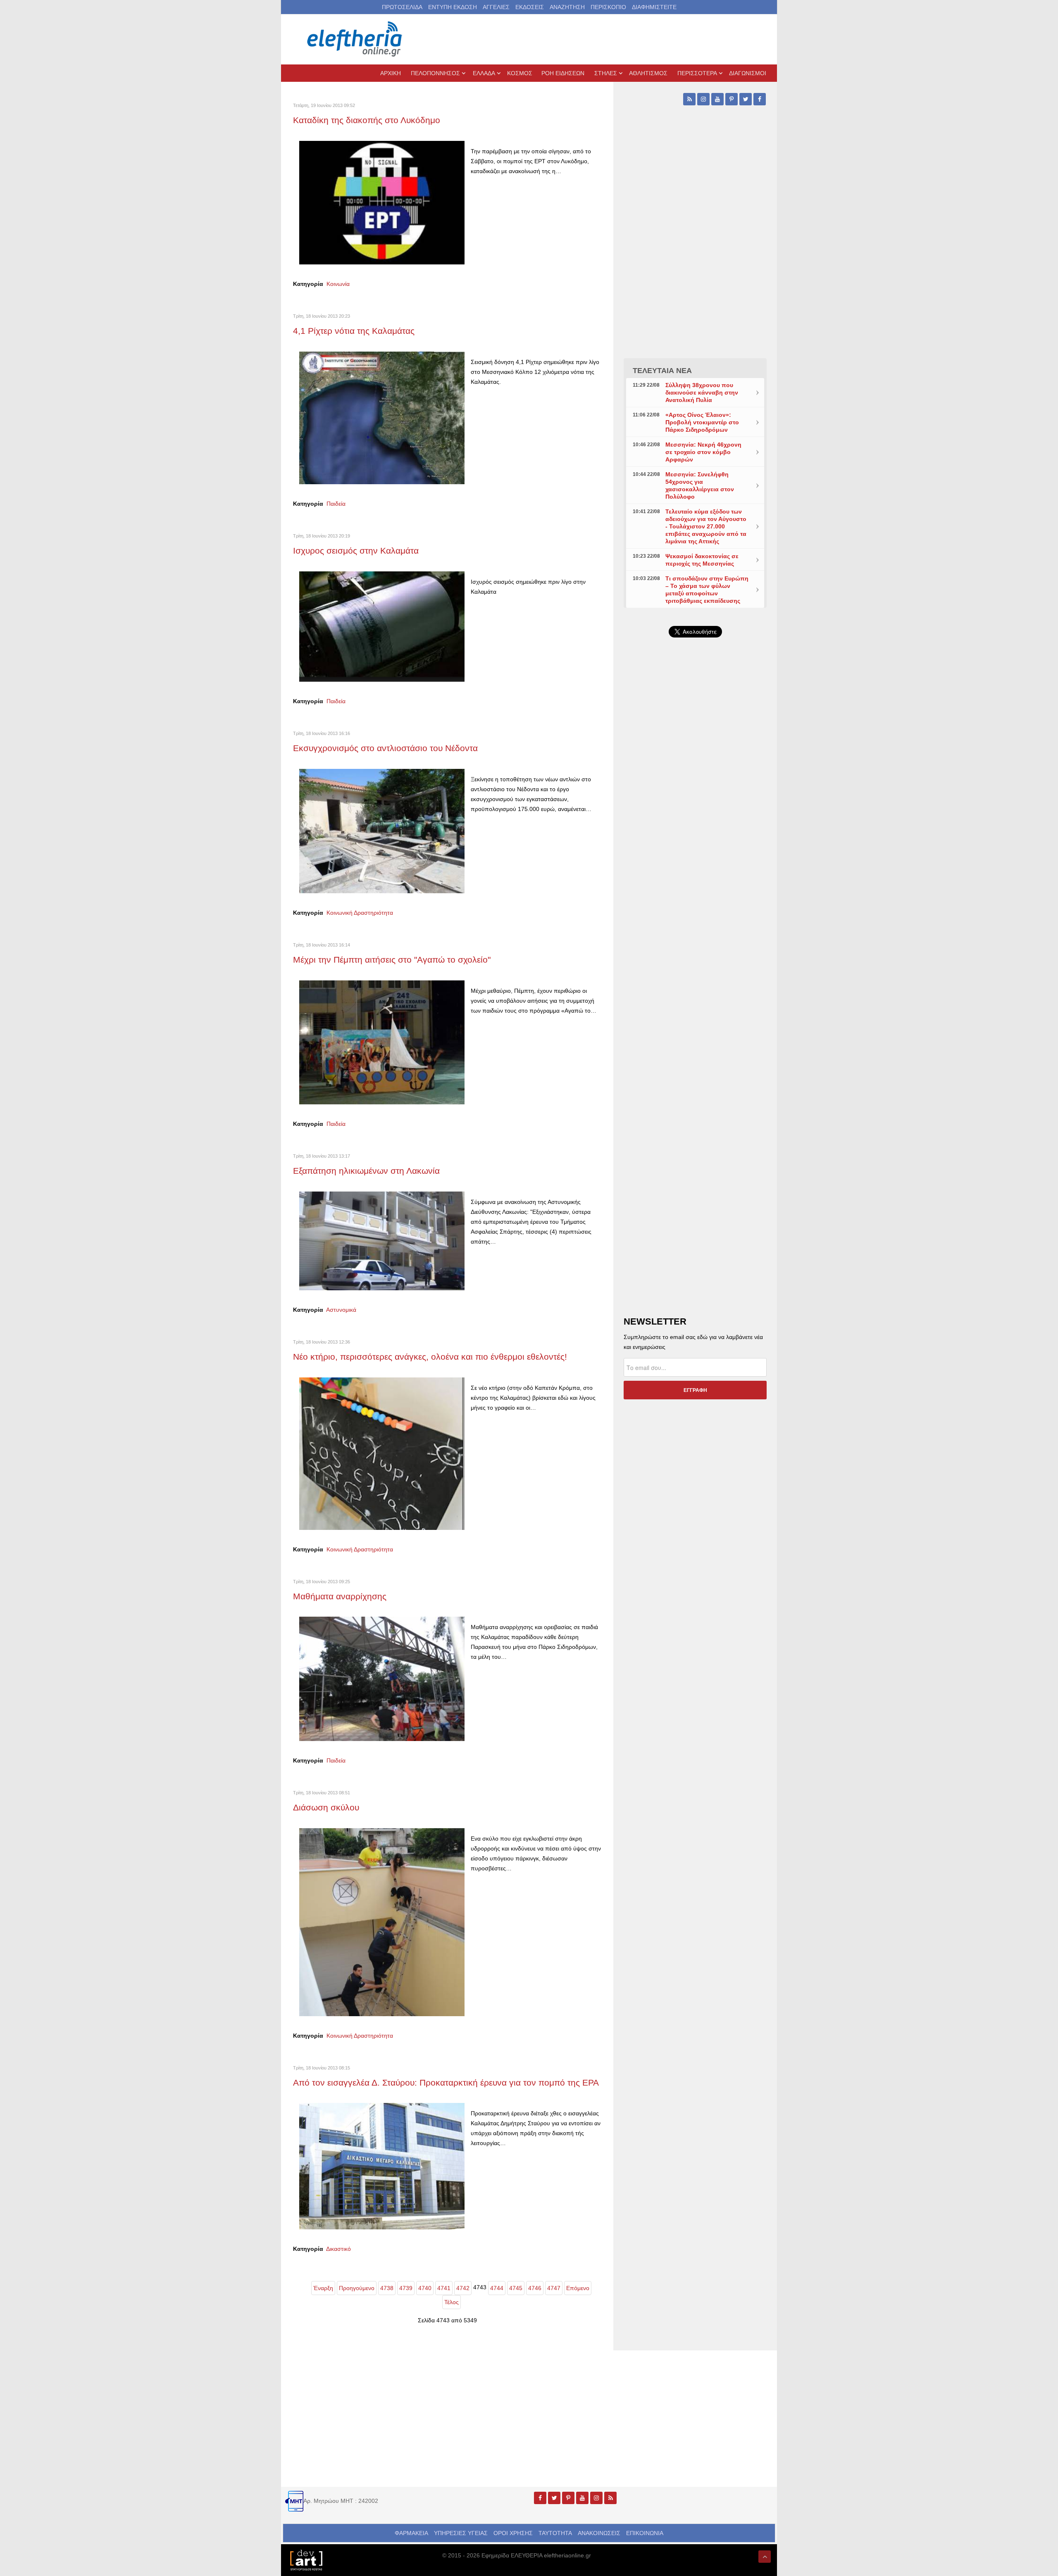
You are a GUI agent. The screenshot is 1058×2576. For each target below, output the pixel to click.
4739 (406, 2288)
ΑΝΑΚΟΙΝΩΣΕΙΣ (599, 2533)
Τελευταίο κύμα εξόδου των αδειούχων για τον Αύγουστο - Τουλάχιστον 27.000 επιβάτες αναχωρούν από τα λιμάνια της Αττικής (706, 526)
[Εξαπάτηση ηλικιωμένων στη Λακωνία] (382, 1240)
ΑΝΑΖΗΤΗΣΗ (567, 7)
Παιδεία (336, 504)
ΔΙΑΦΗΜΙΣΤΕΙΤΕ (654, 7)
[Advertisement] (695, 840)
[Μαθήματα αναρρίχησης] (382, 1678)
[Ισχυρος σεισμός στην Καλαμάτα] (382, 626)
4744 (497, 2288)
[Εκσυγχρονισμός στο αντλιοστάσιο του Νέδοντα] (382, 830)
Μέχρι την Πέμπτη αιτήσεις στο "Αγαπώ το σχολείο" (392, 960)
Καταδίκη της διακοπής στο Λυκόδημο (367, 120)
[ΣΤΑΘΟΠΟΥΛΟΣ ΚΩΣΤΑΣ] (306, 2559)
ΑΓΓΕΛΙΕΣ (496, 7)
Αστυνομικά (341, 1310)
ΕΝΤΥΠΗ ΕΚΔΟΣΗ (453, 7)
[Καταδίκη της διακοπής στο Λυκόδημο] (382, 202)
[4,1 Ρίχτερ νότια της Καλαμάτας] (382, 417)
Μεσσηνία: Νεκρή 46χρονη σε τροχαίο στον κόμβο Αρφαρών (703, 452)
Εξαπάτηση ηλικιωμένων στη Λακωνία (366, 1171)
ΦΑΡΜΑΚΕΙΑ (411, 2533)
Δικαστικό (338, 2249)
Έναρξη (323, 2288)
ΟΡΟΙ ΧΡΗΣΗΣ (513, 2533)
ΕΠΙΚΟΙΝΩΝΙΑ (645, 2533)
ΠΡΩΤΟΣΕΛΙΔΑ (402, 7)
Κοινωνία (338, 284)
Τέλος (452, 2302)
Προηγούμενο (357, 2288)
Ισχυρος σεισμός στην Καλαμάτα (356, 551)
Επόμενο (578, 2288)
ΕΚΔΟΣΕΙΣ (530, 7)
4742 (463, 2288)
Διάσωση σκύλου (326, 1807)
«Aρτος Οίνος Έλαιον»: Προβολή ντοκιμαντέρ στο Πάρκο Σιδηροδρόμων (702, 422)
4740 (425, 2288)
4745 (516, 2288)
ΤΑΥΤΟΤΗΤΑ (555, 2533)
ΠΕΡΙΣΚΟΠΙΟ (608, 7)
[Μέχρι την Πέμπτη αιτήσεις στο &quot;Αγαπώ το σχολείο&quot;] (382, 1042)
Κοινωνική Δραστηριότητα (360, 913)
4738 (387, 2288)
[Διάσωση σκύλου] (382, 1922)
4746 (535, 2288)
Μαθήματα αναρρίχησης (340, 1596)
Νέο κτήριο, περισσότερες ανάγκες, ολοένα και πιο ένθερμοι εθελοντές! (430, 1357)
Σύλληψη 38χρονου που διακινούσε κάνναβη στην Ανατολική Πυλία (702, 392)
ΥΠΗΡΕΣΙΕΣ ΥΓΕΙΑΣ (461, 2533)
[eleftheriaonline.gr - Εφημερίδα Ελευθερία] (355, 39)
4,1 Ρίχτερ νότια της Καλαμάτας (354, 331)
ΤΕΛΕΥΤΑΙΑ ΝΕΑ (662, 371)
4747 (554, 2288)
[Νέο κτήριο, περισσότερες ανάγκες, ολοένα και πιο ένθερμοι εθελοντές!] (382, 1453)
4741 (444, 2288)
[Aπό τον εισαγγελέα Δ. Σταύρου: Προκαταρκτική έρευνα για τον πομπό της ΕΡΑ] (382, 2166)
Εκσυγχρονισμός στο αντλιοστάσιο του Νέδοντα (385, 748)
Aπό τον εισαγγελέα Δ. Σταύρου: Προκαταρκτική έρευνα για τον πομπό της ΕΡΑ (446, 2082)
